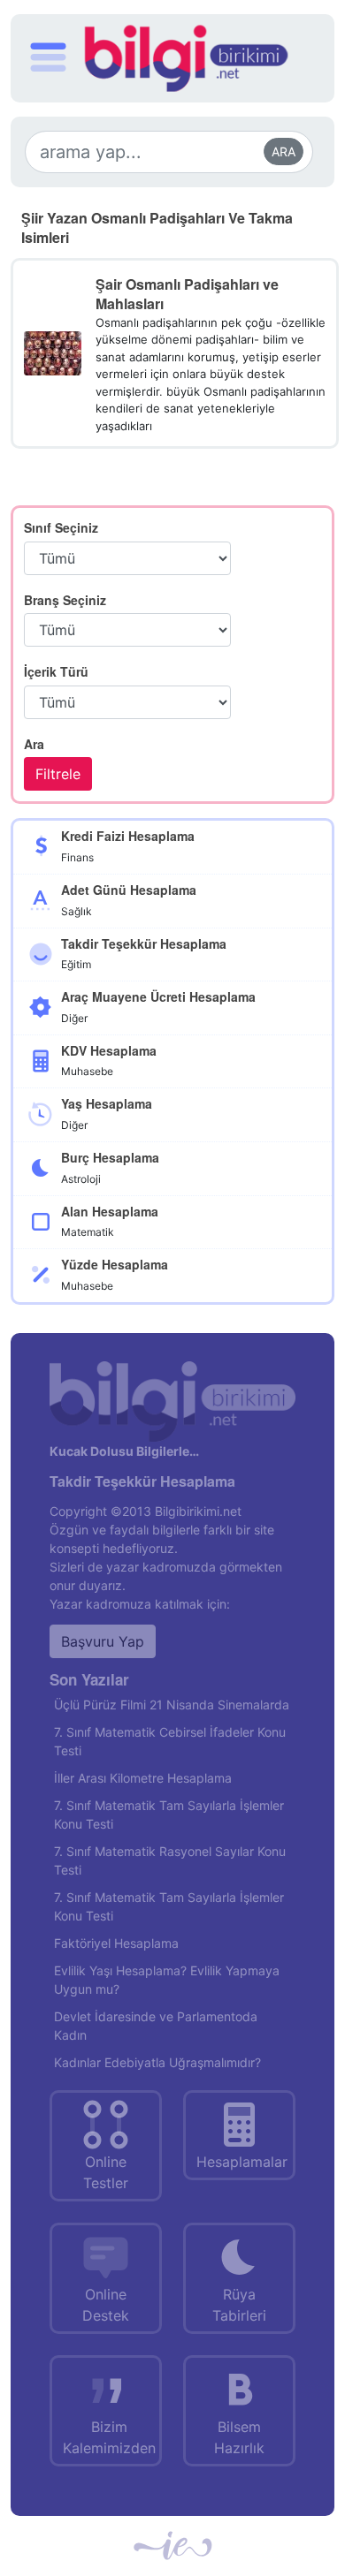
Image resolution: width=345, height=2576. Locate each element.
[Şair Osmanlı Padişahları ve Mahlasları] (53, 352)
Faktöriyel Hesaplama (116, 1943)
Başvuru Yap (103, 1641)
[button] (48, 60)
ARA (284, 152)
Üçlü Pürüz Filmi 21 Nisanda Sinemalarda (172, 1705)
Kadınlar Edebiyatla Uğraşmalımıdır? (157, 2062)
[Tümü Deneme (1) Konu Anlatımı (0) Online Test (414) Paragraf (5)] (127, 702)
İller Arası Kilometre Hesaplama (143, 1778)
